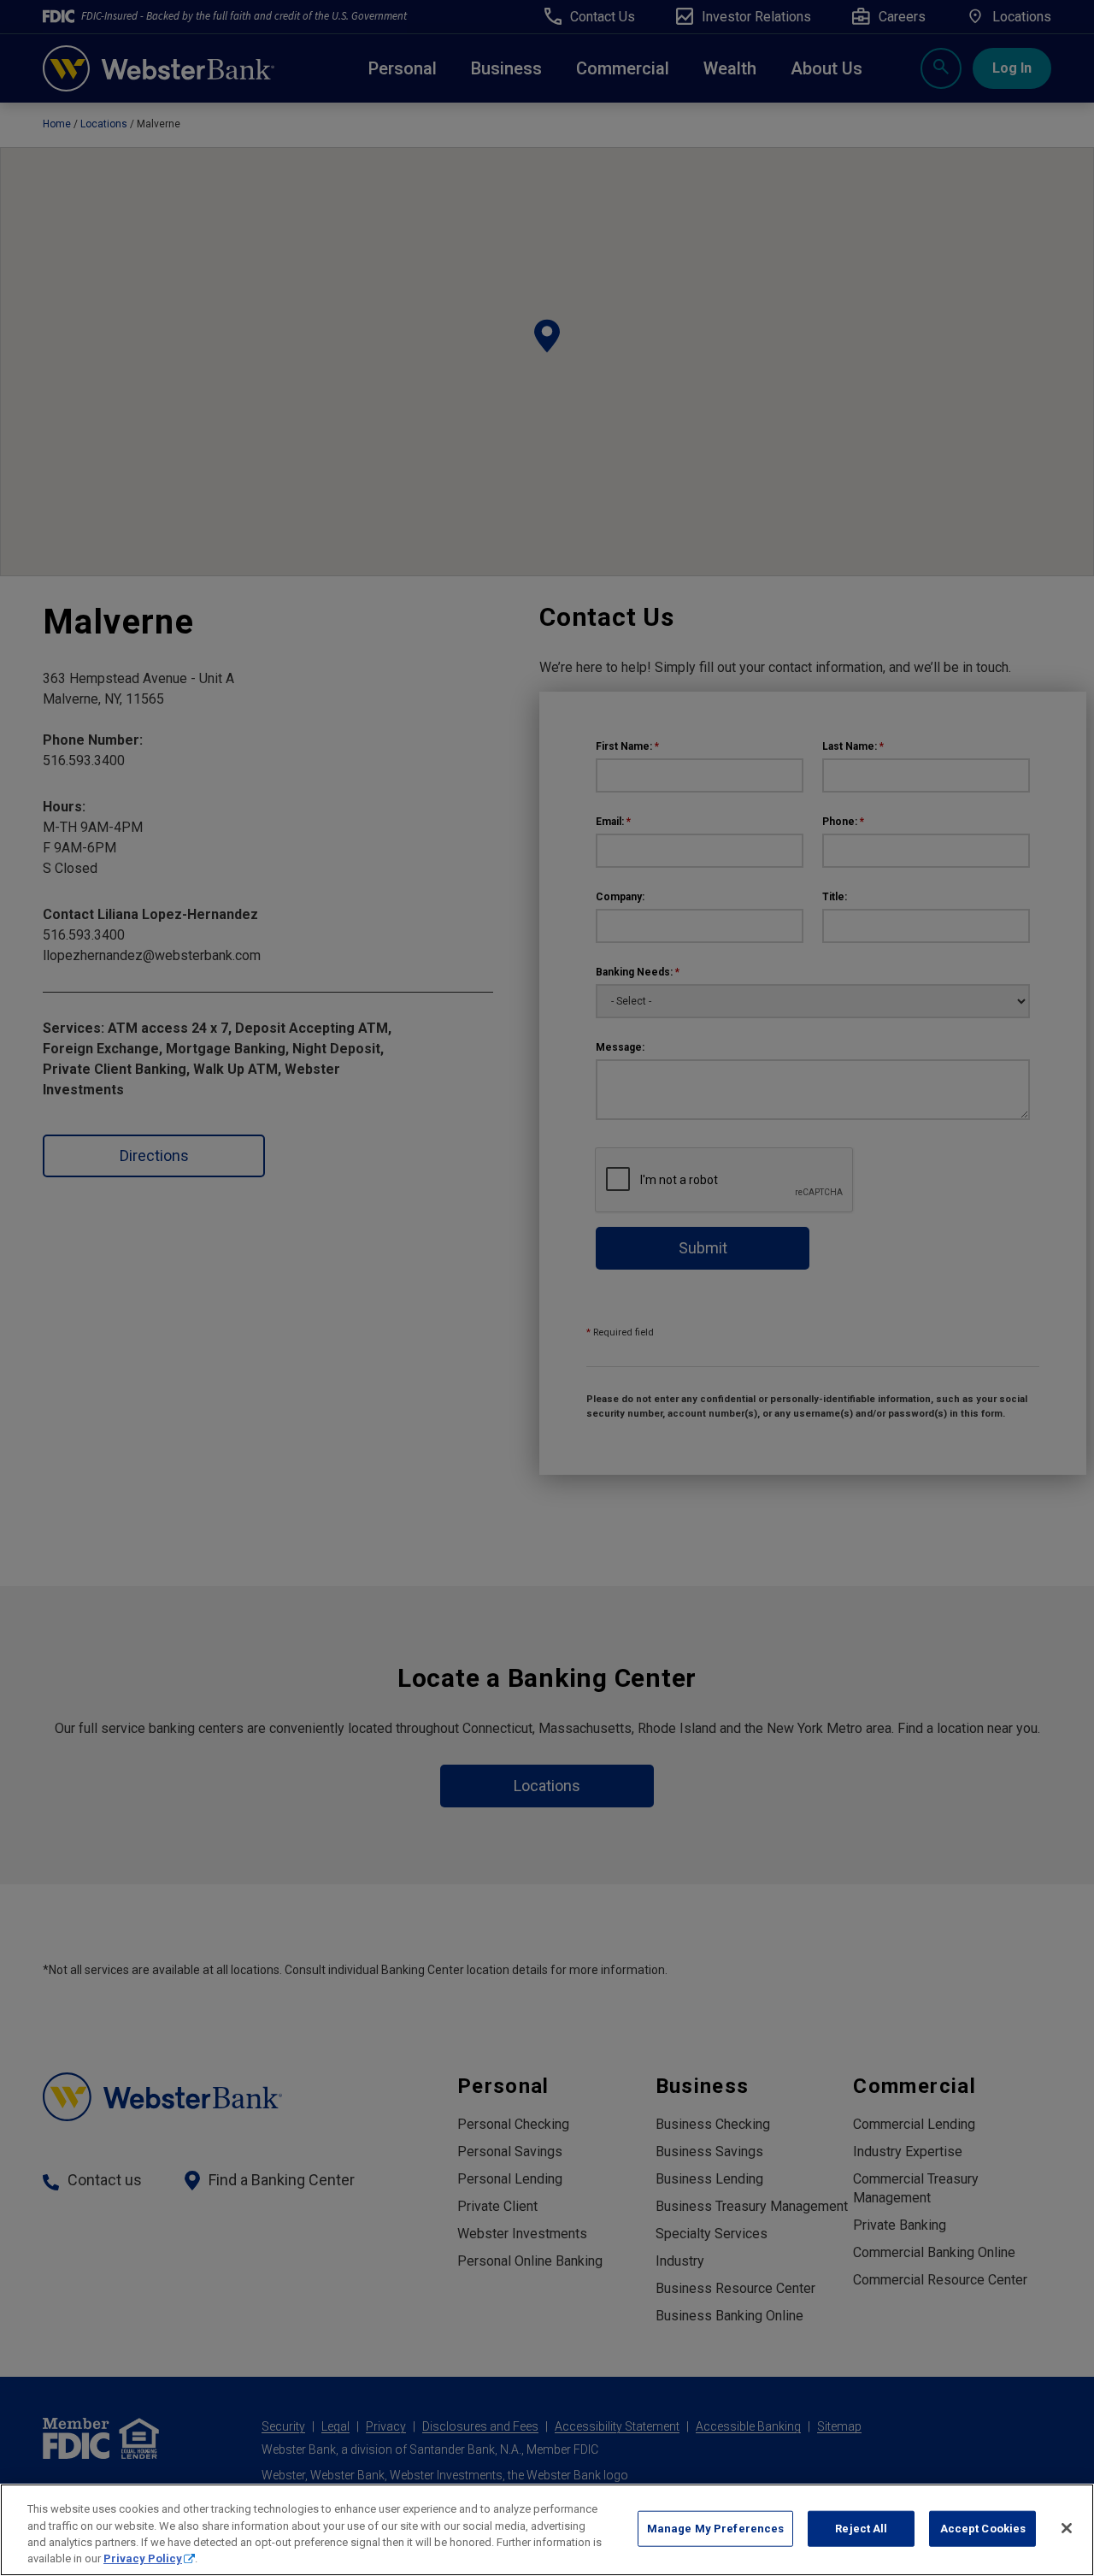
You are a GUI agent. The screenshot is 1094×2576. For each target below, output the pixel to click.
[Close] (1067, 2528)
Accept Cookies (983, 2529)
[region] (547, 2530)
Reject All (861, 2529)
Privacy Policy (143, 2558)
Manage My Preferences (716, 2529)
